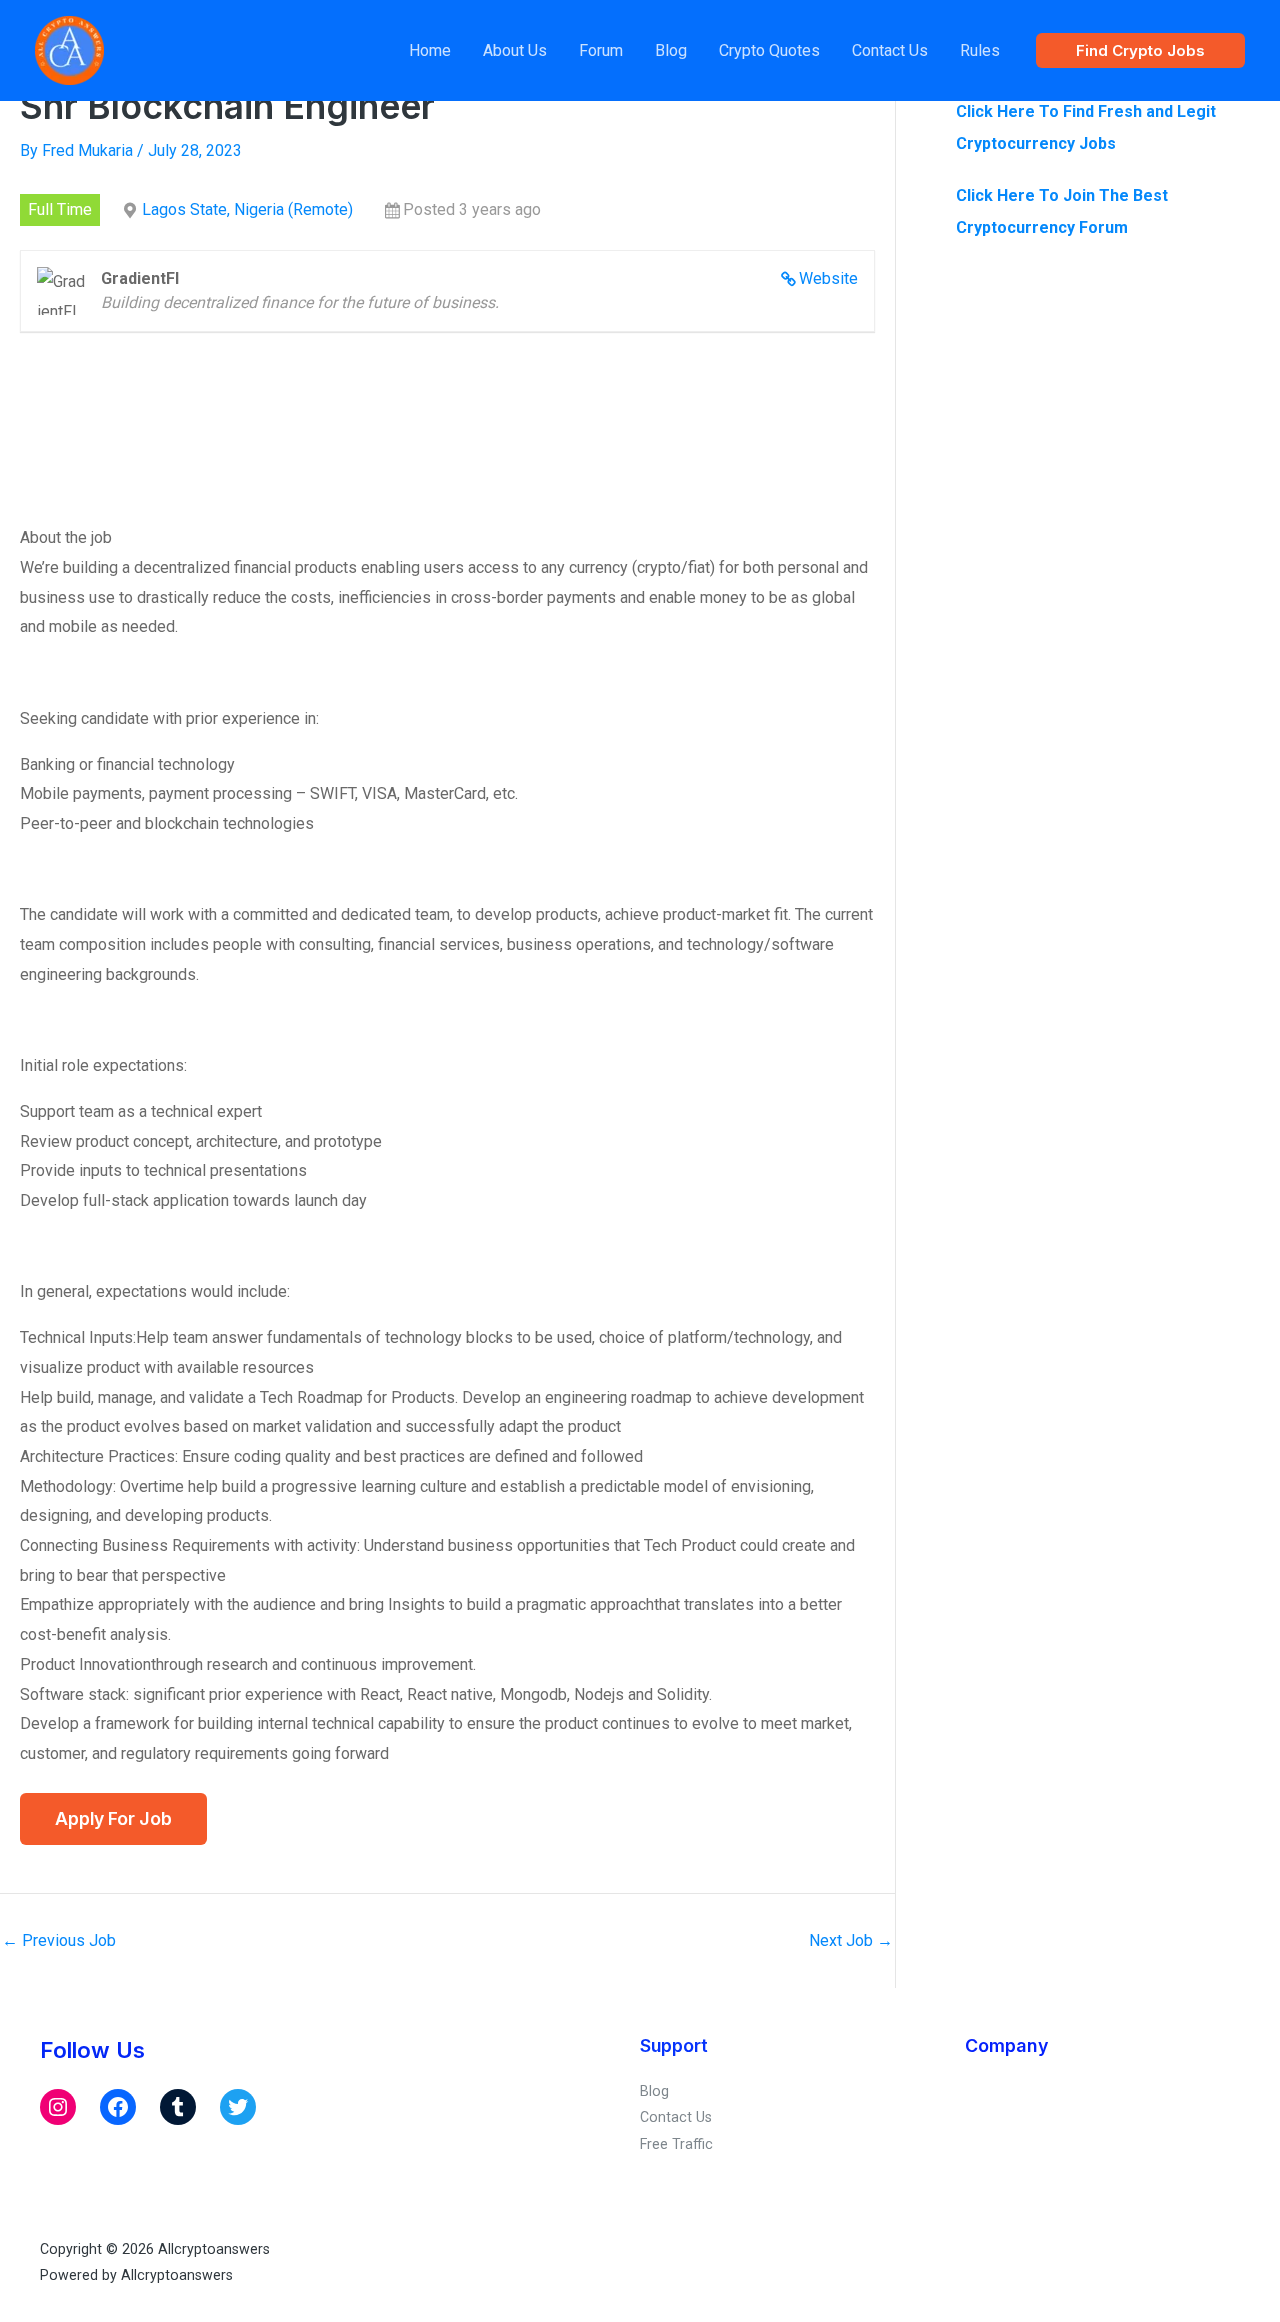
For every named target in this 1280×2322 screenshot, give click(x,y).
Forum (601, 50)
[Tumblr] (178, 2107)
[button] (1140, 50)
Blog (671, 50)
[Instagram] (58, 2107)
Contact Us (890, 50)
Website (828, 278)
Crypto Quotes (769, 50)
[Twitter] (238, 2107)
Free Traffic (676, 2144)
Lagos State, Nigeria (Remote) (247, 209)
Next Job (851, 1941)
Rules (980, 50)
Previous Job (59, 1941)
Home (430, 50)
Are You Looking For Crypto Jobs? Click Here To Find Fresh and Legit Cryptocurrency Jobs (1086, 111)
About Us (515, 50)
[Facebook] (118, 2107)
